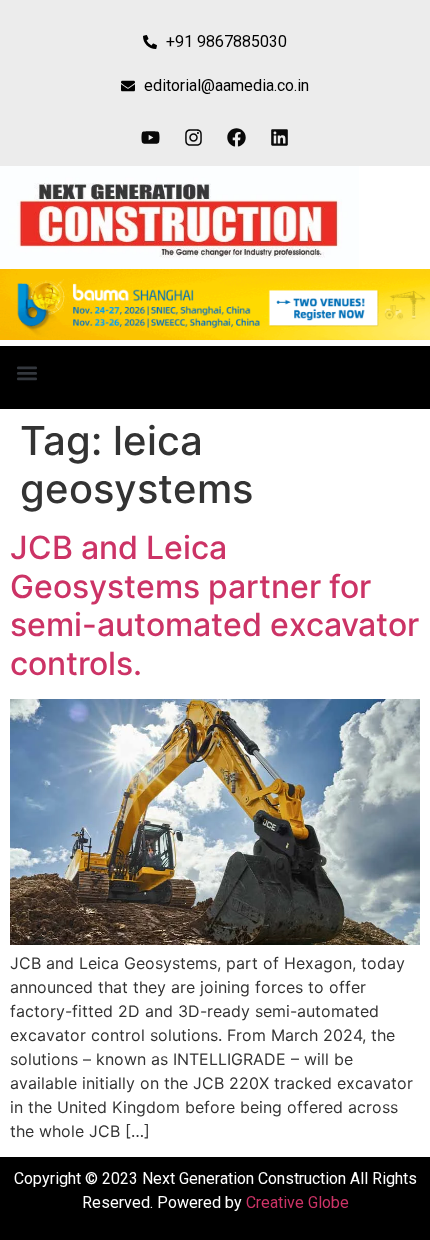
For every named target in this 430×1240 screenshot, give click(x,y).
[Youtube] (151, 137)
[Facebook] (237, 137)
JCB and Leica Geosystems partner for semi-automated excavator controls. (214, 605)
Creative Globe (297, 1202)
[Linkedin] (280, 137)
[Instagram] (194, 137)
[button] (26, 372)
